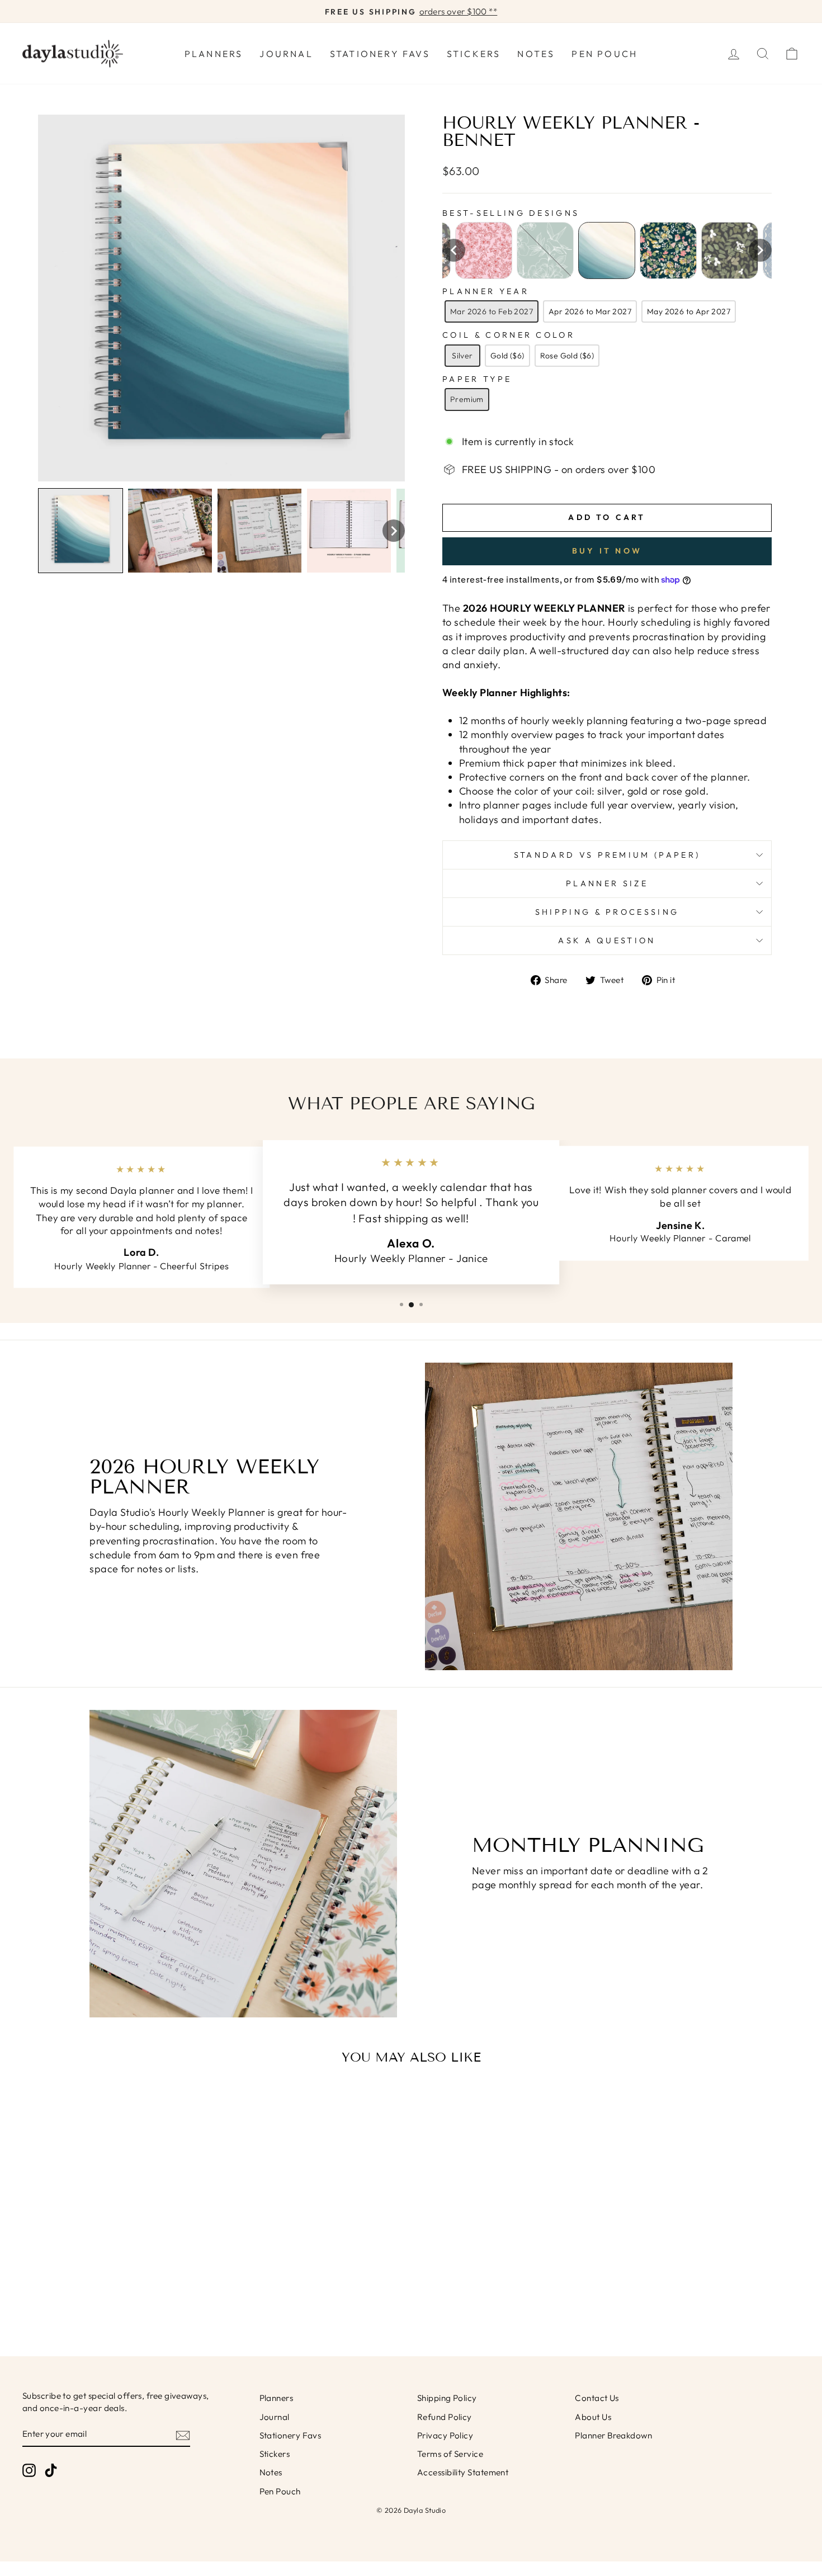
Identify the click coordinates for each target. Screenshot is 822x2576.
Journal (286, 54)
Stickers (474, 54)
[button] (81, 531)
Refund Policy (445, 2417)
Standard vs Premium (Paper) (607, 855)
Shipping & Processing (607, 912)
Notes (536, 54)
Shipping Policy (447, 2398)
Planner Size (607, 883)
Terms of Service (450, 2454)
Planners (214, 54)
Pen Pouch (604, 54)
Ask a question (607, 940)
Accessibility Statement (463, 2472)
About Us (593, 2417)
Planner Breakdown (613, 2435)
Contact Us (597, 2398)
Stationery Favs (380, 54)
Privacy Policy (445, 2435)
